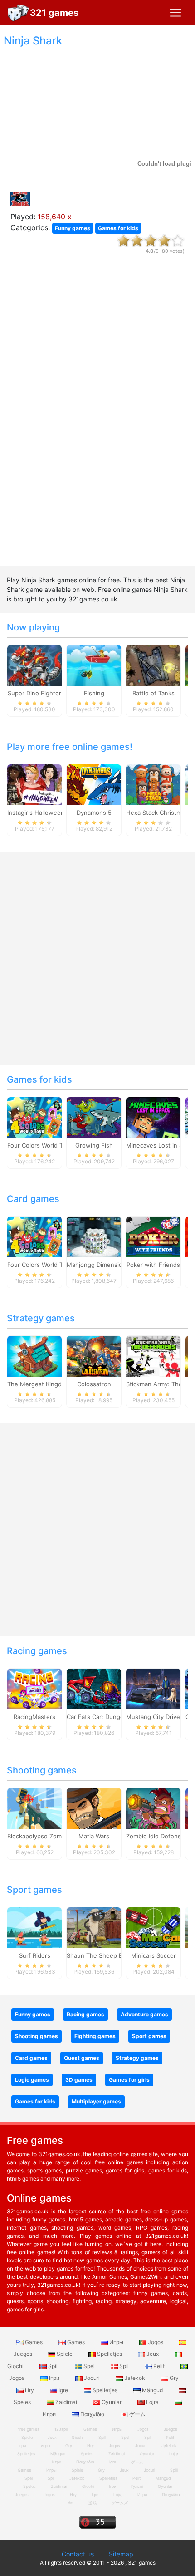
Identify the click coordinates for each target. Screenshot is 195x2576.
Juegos (22, 2495)
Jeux (153, 2354)
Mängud (152, 2390)
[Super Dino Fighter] (34, 665)
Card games (33, 1199)
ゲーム (137, 2414)
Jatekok (135, 2378)
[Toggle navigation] (175, 13)
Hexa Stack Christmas (157, 813)
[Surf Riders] (34, 1927)
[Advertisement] (97, 418)
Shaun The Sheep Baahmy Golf (110, 1955)
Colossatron (94, 1384)
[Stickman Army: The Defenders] (153, 1356)
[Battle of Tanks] (153, 665)
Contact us (78, 2554)
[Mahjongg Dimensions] (94, 1236)
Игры (116, 2342)
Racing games (37, 1651)
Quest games (82, 2058)
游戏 (93, 2503)
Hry (29, 2390)
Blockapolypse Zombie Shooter (51, 1836)
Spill (54, 2366)
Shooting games (42, 1770)
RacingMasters (34, 1717)
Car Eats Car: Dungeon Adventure (115, 1717)
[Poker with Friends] (153, 1236)
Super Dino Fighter (34, 693)
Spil (124, 2366)
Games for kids (118, 228)
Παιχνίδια (93, 2414)
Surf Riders (35, 1955)
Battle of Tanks (154, 693)
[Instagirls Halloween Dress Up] (34, 784)
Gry (173, 2378)
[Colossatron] (94, 1356)
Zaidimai (66, 2402)
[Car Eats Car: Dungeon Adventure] (94, 1689)
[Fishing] (94, 665)
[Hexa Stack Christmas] (153, 784)
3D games (79, 2080)
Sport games (34, 1890)
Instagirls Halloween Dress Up (50, 813)
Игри (142, 2495)
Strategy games (41, 1318)
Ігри (54, 2378)
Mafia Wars (94, 1836)
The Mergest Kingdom (39, 1384)
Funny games (73, 228)
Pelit (159, 2366)
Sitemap (121, 2554)
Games (34, 2342)
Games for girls (129, 2080)
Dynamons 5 (94, 813)
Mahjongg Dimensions (98, 1265)
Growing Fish (94, 1145)
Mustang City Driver (154, 1717)
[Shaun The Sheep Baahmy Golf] (94, 1927)
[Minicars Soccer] (153, 1927)
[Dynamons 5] (94, 784)
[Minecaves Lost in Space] (153, 1117)
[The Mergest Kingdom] (34, 1356)
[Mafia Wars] (94, 1808)
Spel (89, 2366)
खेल (71, 2503)
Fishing (94, 693)
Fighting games (95, 2036)
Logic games (32, 2080)
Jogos (156, 2342)
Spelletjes (110, 2354)
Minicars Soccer (154, 1955)
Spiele (65, 2354)
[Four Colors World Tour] (34, 1117)
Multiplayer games (96, 2101)
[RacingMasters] (34, 1689)
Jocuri (92, 2378)
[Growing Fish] (94, 1117)
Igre (63, 2390)
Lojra (152, 2402)
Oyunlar (112, 2402)
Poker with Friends (153, 1265)
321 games (54, 13)
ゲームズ (120, 2503)
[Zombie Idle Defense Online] (153, 1808)
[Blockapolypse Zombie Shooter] (34, 1808)
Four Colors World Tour (40, 1145)
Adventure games (144, 2014)
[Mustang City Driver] (153, 1689)
